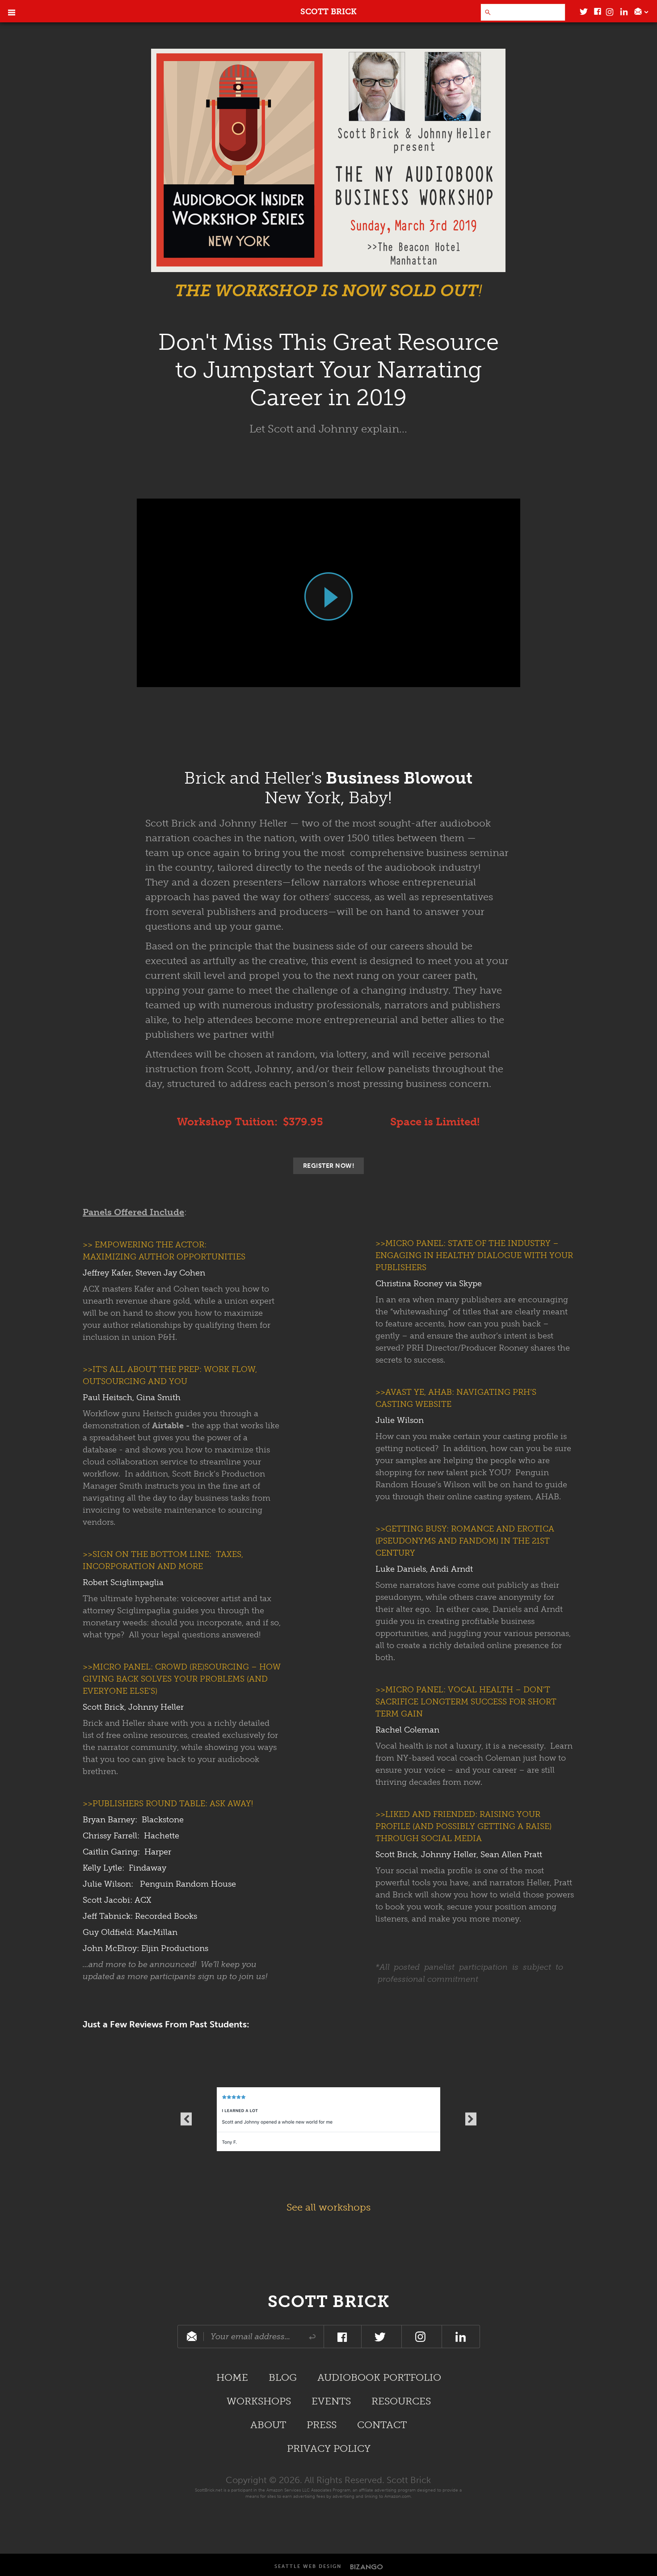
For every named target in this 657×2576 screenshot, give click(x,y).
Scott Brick (328, 2302)
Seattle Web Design (308, 2566)
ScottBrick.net (208, 2490)
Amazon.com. (398, 2496)
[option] (328, 2119)
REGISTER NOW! (329, 1166)
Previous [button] (186, 2119)
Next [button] (471, 2119)
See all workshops (328, 2207)
